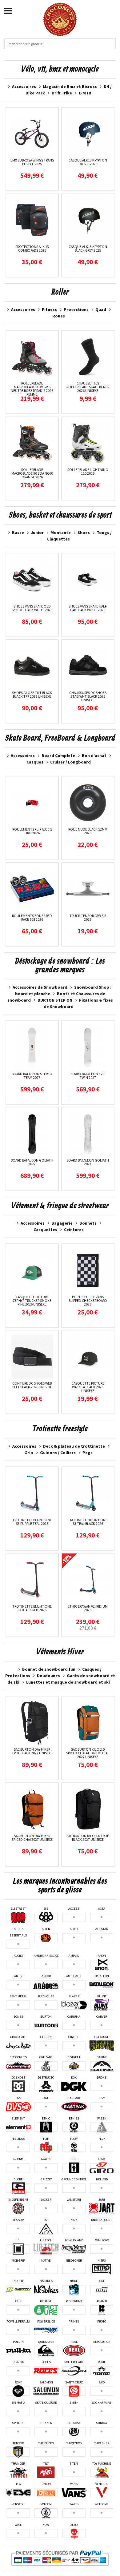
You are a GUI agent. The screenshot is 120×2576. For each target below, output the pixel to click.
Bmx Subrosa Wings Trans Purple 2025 (32, 162)
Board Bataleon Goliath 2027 (32, 1162)
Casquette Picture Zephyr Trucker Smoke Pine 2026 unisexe (32, 1300)
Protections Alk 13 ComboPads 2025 (32, 248)
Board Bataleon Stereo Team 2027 (32, 1076)
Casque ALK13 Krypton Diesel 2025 (88, 162)
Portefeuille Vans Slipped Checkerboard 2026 (88, 1300)
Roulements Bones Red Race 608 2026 (32, 917)
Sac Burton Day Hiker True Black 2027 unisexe (32, 1751)
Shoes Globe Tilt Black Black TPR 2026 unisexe (32, 694)
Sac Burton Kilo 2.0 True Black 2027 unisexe (88, 1838)
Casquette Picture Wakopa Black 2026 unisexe (88, 1387)
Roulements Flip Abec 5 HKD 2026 (32, 831)
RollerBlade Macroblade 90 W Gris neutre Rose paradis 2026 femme (32, 389)
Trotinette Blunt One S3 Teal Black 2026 (88, 1522)
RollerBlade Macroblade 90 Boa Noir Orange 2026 (32, 473)
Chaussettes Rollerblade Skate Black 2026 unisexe (88, 387)
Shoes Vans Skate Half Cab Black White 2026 (88, 608)
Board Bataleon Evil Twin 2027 (88, 1076)
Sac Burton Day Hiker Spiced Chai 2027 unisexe (32, 1838)
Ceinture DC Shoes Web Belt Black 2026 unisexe (32, 1385)
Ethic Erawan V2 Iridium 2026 (88, 1608)
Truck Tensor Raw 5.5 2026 (88, 917)
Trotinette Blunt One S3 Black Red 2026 (32, 1608)
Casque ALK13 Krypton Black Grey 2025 (88, 248)
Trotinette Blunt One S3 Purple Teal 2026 (32, 1522)
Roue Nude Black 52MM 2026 (88, 831)
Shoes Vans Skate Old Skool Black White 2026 (32, 608)
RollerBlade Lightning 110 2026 (88, 471)
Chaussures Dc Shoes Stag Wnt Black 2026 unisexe (88, 696)
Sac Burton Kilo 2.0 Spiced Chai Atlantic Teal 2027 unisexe (88, 1753)
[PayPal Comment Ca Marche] (60, 2558)
